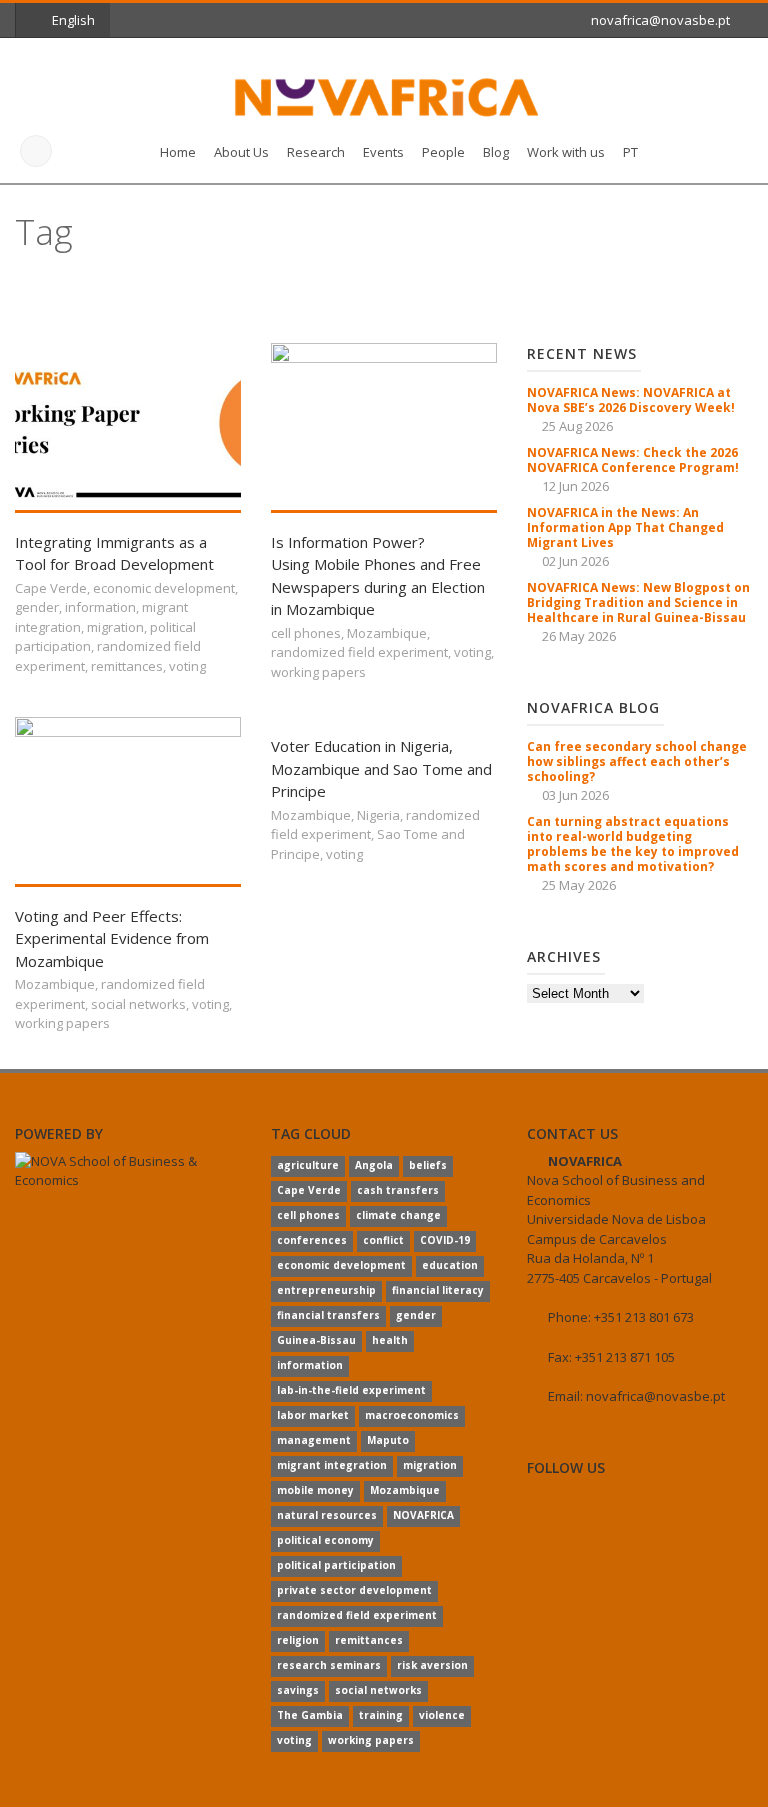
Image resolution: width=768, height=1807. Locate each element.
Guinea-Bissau (316, 1340)
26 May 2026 (579, 636)
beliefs (428, 1165)
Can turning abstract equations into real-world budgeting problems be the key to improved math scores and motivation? (633, 844)
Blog (496, 152)
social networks (138, 1004)
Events (383, 152)
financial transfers (328, 1315)
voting (187, 666)
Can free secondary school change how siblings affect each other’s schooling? (637, 761)
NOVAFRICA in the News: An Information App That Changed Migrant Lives (625, 527)
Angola (374, 1165)
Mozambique (387, 633)
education (450, 1265)
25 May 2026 (579, 885)
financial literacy (438, 1290)
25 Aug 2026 (577, 426)
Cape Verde (51, 588)
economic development (164, 588)
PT (630, 152)
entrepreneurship (326, 1290)
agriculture (308, 1165)
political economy (325, 1540)
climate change (398, 1215)
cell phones (306, 633)
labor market (313, 1415)
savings (298, 1690)
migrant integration (332, 1465)
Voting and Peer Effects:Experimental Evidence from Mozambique (112, 938)
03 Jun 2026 (575, 795)
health (390, 1340)
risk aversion (432, 1665)
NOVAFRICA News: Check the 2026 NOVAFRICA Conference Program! (633, 460)
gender (37, 607)
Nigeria (378, 815)
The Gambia (310, 1715)
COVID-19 (445, 1240)
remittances (127, 666)
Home (178, 152)
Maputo (388, 1440)
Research (316, 152)
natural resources (327, 1515)
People (443, 152)
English (73, 20)
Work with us (566, 152)
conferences (312, 1240)
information (100, 607)
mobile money (315, 1490)
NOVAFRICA (423, 1515)
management (314, 1440)
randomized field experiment (359, 652)
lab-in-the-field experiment (351, 1390)
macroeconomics (412, 1415)
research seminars (329, 1665)
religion (298, 1640)
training (381, 1715)
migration (115, 627)
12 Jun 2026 (575, 486)
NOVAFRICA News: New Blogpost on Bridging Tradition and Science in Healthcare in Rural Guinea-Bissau (638, 602)
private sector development (354, 1590)
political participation (336, 1565)
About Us (241, 152)
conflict (383, 1240)
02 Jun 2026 (575, 561)
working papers (318, 672)
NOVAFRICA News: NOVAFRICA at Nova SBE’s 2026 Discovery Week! (631, 400)
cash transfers (398, 1190)
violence (442, 1715)
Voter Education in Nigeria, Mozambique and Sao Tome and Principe (381, 768)
